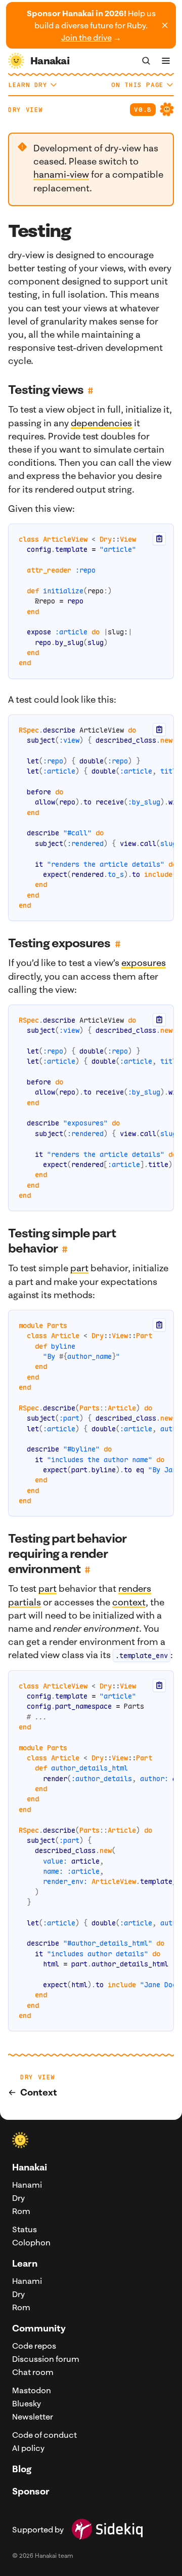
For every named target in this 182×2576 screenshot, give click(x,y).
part (79, 1268)
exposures (144, 963)
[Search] (146, 61)
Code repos (34, 2346)
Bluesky (27, 2403)
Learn (25, 2263)
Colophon (31, 2242)
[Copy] (159, 539)
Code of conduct (44, 2435)
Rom (21, 2211)
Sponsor (31, 2491)
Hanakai (30, 2167)
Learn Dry (28, 85)
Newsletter (33, 2417)
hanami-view (61, 174)
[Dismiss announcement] (165, 25)
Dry (18, 2198)
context (129, 1602)
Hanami (27, 2185)
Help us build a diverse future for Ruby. (91, 25)
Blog (22, 2469)
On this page (138, 85)
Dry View (26, 110)
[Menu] (166, 61)
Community (39, 2328)
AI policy (28, 2448)
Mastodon (32, 2390)
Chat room (33, 2372)
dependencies (101, 423)
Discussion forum (46, 2359)
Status (25, 2229)
